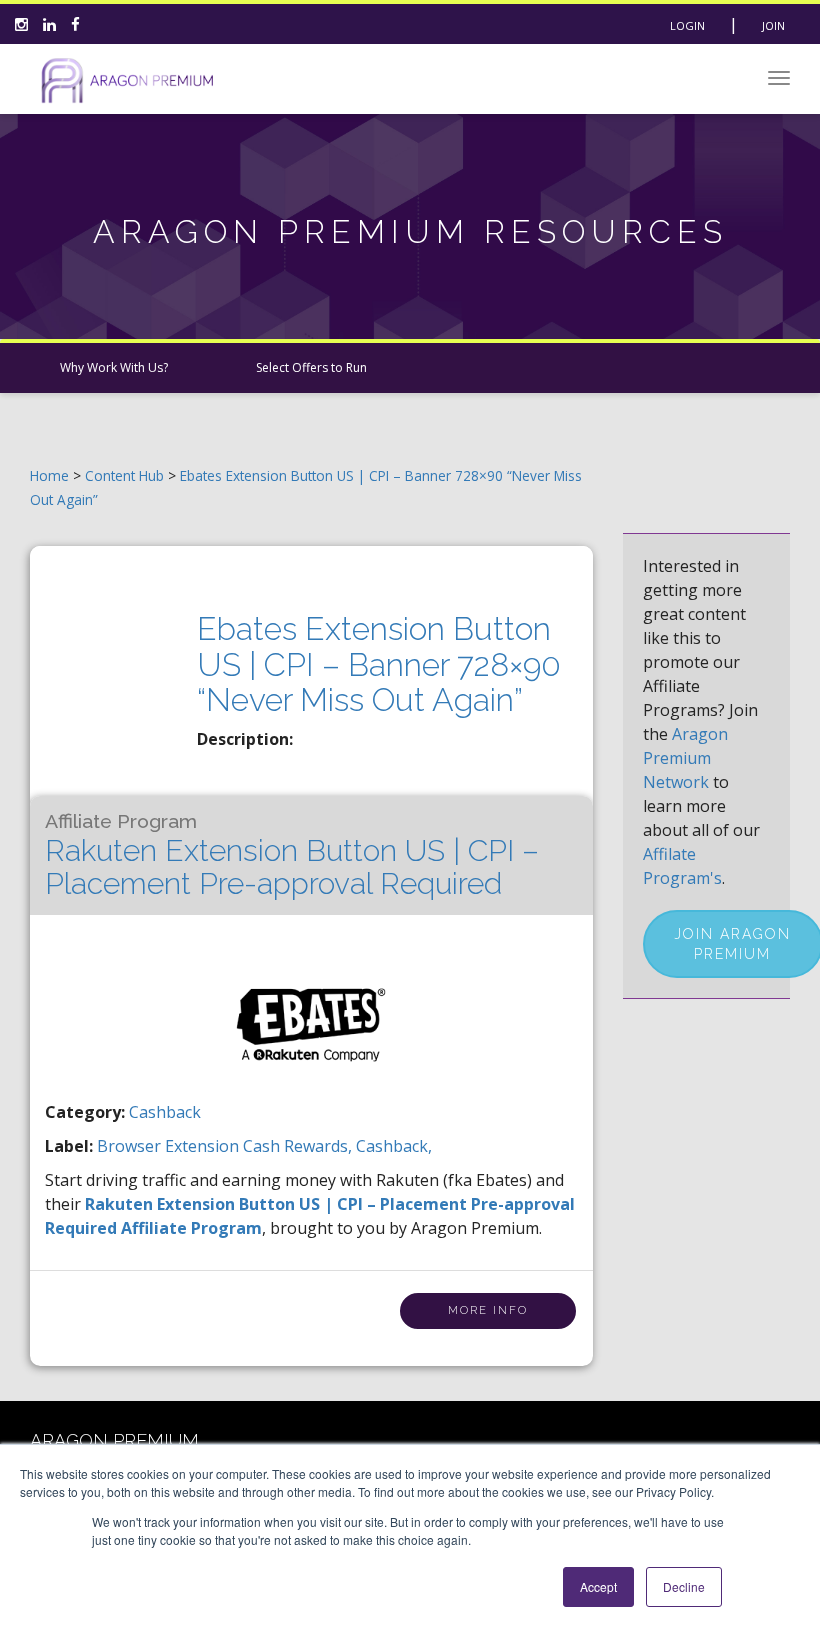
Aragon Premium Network (685, 758)
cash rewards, (299, 1146)
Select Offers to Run (311, 367)
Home (49, 475)
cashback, (394, 1146)
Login (687, 25)
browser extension (170, 1146)
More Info (488, 1310)
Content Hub (124, 475)
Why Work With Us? (114, 367)
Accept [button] (598, 1586)
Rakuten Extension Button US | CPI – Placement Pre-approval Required (292, 855)
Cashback (165, 1112)
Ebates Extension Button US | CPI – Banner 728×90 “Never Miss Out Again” (379, 663)
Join (773, 25)
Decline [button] (684, 1586)
